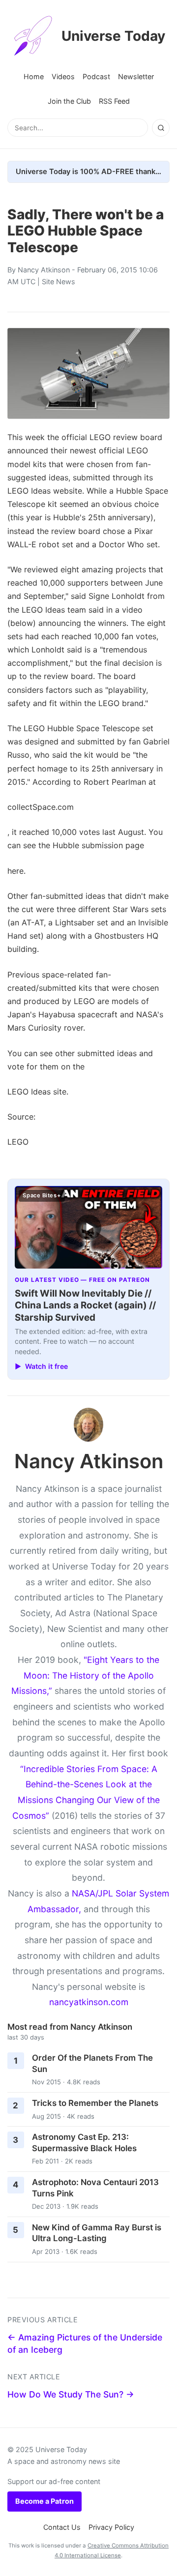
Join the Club (69, 101)
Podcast (96, 76)
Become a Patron (44, 2501)
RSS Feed (114, 101)
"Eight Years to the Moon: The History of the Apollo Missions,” (85, 1675)
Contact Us (62, 2527)
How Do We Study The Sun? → (71, 2394)
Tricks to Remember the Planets (95, 2103)
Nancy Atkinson (44, 270)
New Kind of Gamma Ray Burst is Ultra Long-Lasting (97, 2233)
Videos (63, 76)
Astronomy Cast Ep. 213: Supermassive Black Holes (84, 2143)
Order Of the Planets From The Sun (92, 2063)
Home (34, 76)
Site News (59, 281)
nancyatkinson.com (89, 2002)
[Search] (161, 128)
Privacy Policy (111, 2527)
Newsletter (136, 76)
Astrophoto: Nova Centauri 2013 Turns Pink (95, 2188)
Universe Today (113, 36)
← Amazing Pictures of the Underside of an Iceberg (85, 2343)
